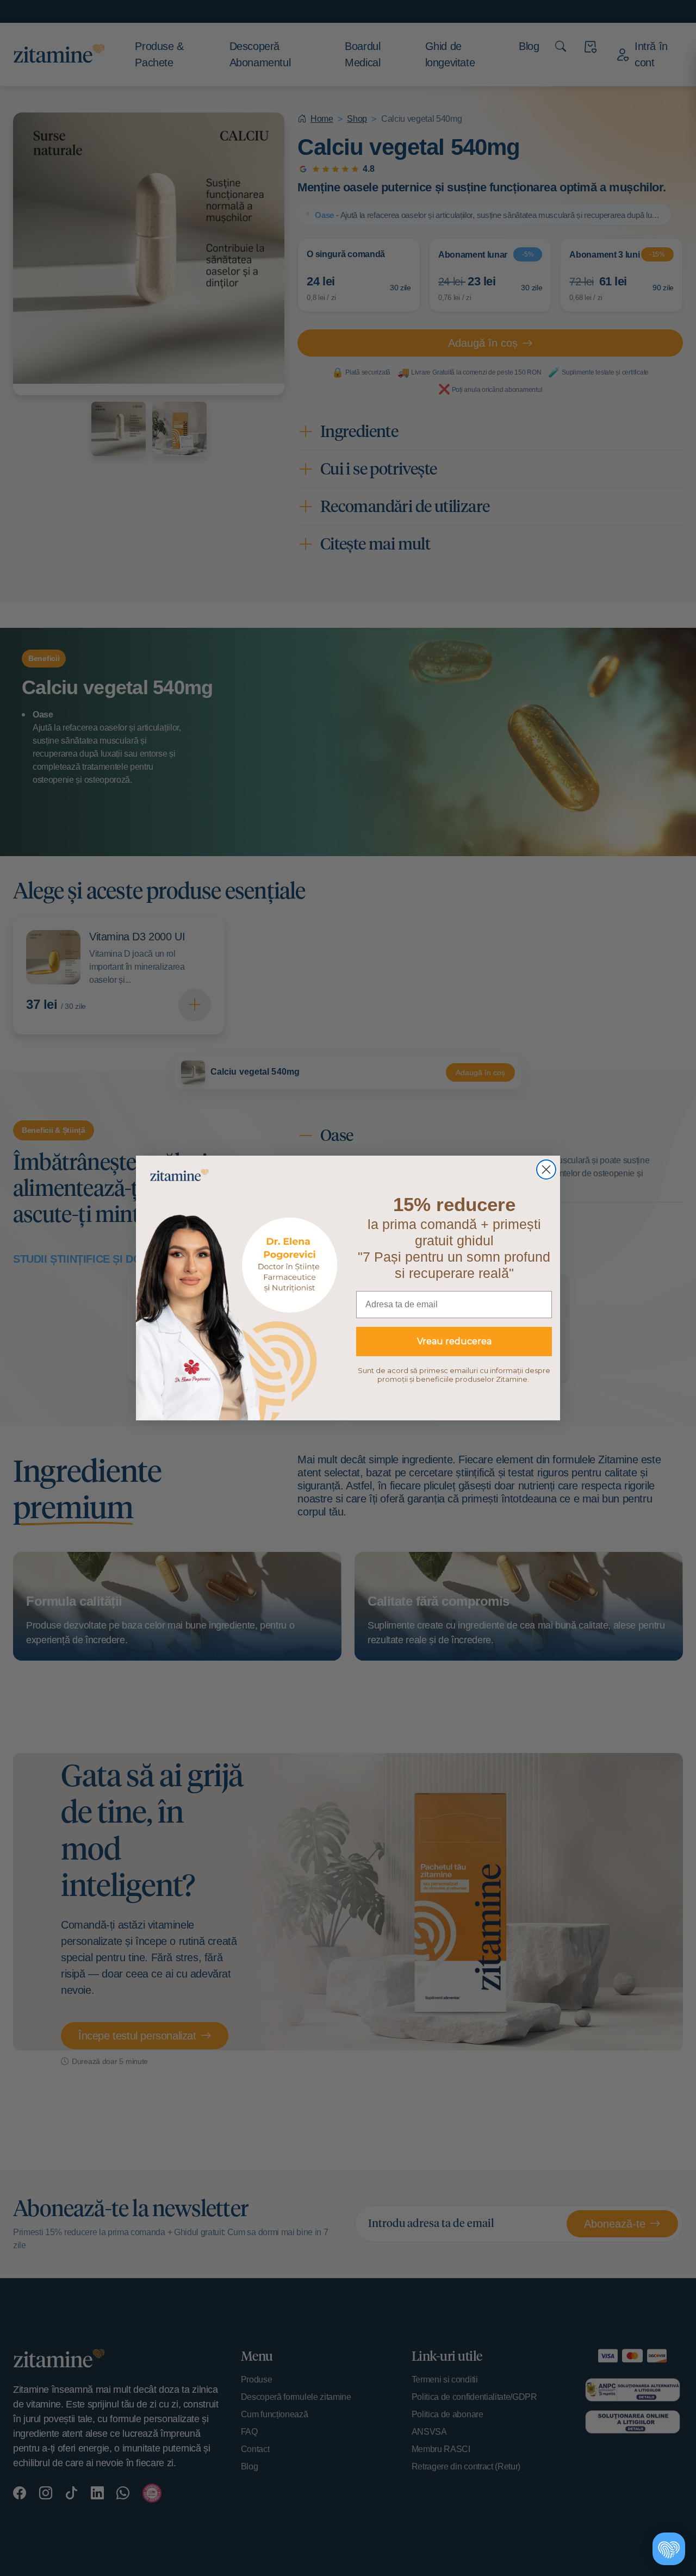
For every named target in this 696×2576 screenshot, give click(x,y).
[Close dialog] (546, 1170)
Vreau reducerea (454, 1341)
